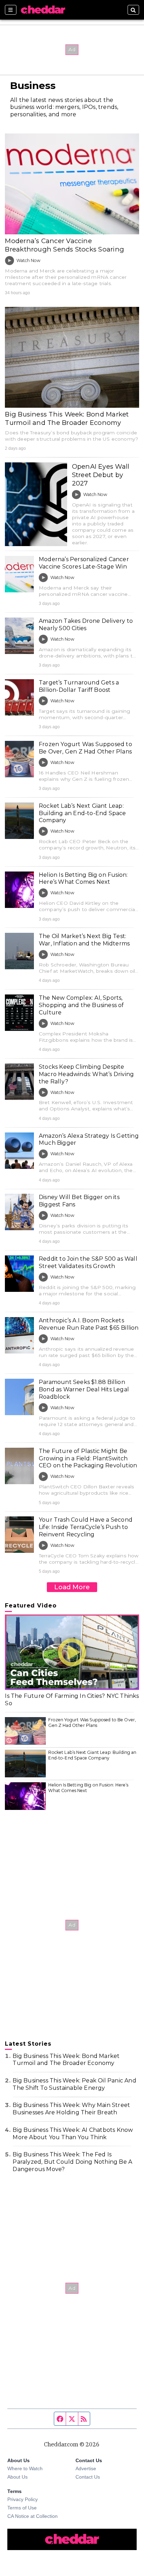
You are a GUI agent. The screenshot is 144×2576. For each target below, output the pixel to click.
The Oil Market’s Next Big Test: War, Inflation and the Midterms (84, 940)
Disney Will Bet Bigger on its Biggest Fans (79, 1201)
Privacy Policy (23, 2499)
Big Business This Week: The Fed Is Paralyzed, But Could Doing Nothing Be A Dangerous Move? (72, 2162)
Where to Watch (25, 2468)
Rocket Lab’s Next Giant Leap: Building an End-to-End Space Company (82, 813)
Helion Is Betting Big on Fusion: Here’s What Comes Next (83, 879)
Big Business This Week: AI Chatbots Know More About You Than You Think (73, 2134)
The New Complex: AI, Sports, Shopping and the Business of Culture (81, 1005)
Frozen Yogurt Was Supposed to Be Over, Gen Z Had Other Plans (85, 748)
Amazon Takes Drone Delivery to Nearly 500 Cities (86, 625)
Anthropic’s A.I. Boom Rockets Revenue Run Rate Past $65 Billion (89, 1324)
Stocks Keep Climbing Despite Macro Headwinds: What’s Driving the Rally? (86, 1074)
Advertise (86, 2468)
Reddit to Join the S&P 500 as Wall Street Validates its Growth (88, 1262)
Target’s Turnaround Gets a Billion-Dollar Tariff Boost (79, 686)
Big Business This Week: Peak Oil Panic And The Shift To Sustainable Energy (74, 2084)
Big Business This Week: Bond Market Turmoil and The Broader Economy (67, 418)
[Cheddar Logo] (43, 10)
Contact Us (88, 2477)
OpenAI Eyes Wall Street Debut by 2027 (101, 475)
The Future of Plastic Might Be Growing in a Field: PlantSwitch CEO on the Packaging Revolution (88, 1458)
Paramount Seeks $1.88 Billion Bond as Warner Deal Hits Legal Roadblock (84, 1389)
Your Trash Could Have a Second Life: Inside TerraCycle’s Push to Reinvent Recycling (86, 1527)
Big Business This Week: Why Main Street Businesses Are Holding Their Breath (71, 2109)
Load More (72, 1587)
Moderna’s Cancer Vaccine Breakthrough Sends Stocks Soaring (64, 245)
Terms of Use (22, 2508)
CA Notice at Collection (33, 2516)
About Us (17, 2477)
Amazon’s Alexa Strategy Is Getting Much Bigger (89, 1139)
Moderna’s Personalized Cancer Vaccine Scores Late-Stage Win (84, 563)
